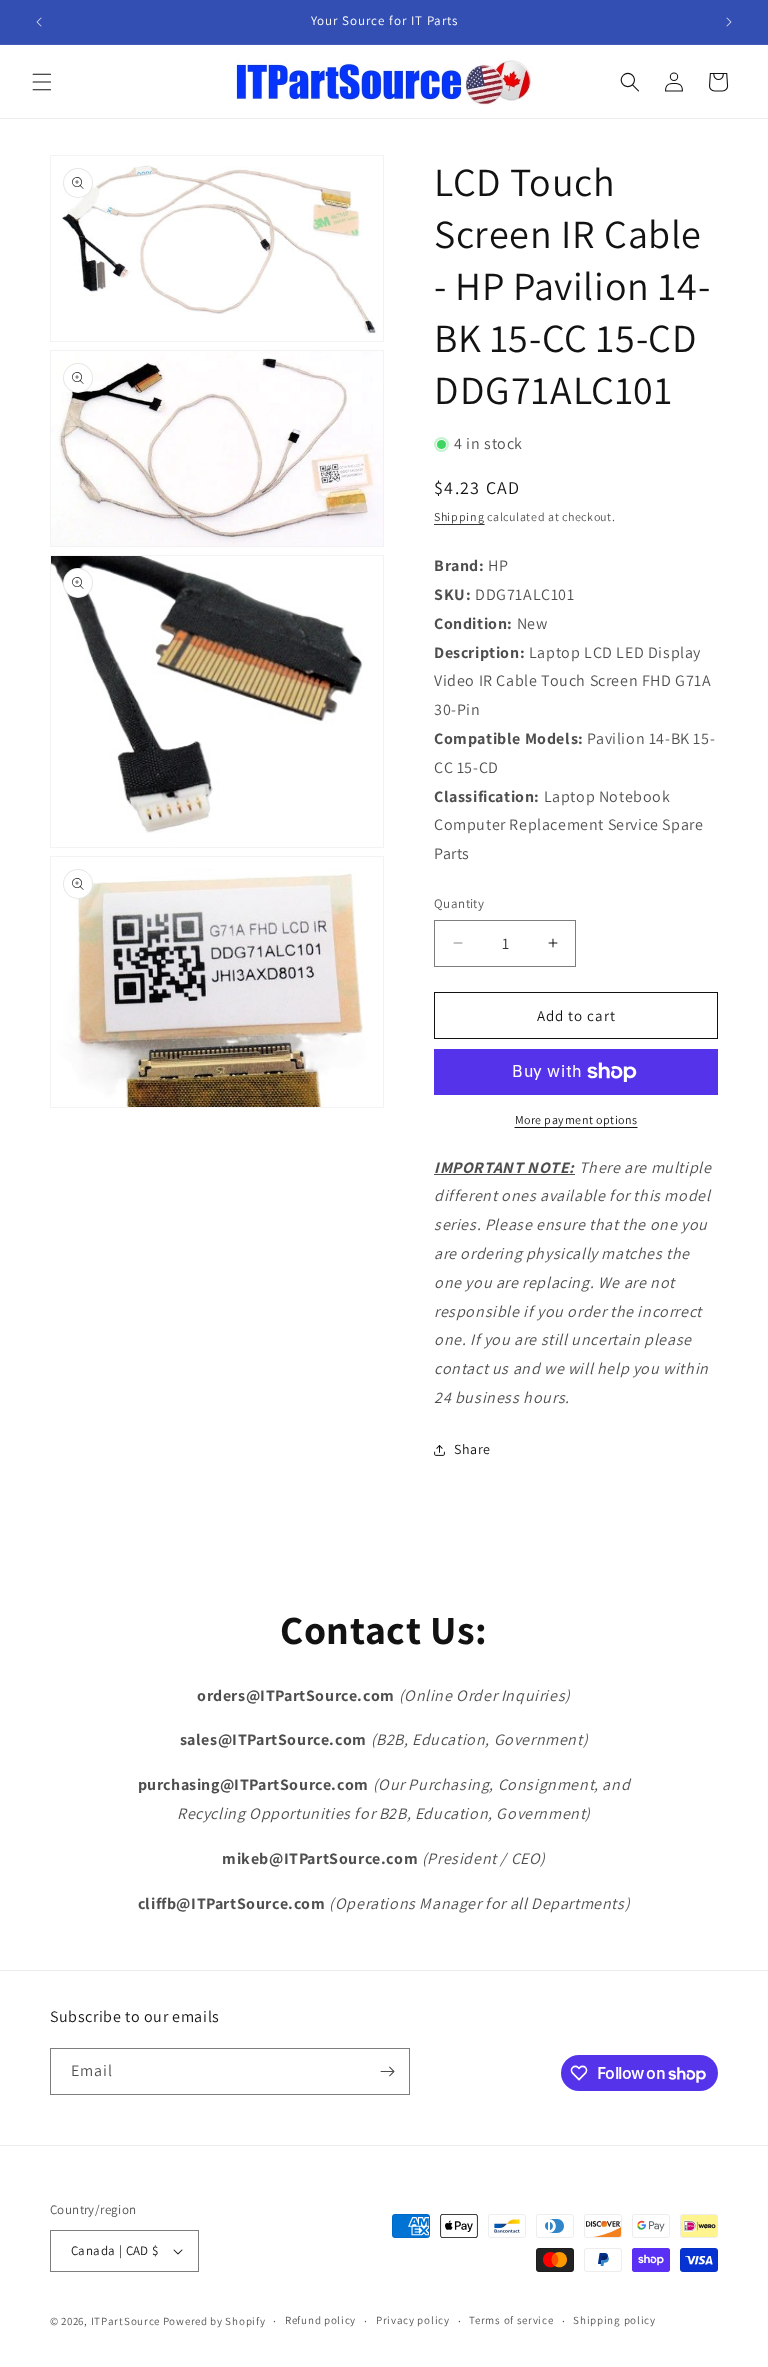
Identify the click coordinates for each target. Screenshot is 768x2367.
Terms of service (511, 2320)
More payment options (576, 1119)
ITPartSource (125, 2321)
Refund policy (320, 2320)
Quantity (459, 903)
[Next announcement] (729, 22)
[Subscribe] (387, 2071)
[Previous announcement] (39, 22)
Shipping (459, 516)
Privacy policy (413, 2320)
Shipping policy (614, 2320)
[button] (42, 82)
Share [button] (472, 1449)
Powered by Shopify (214, 2321)
